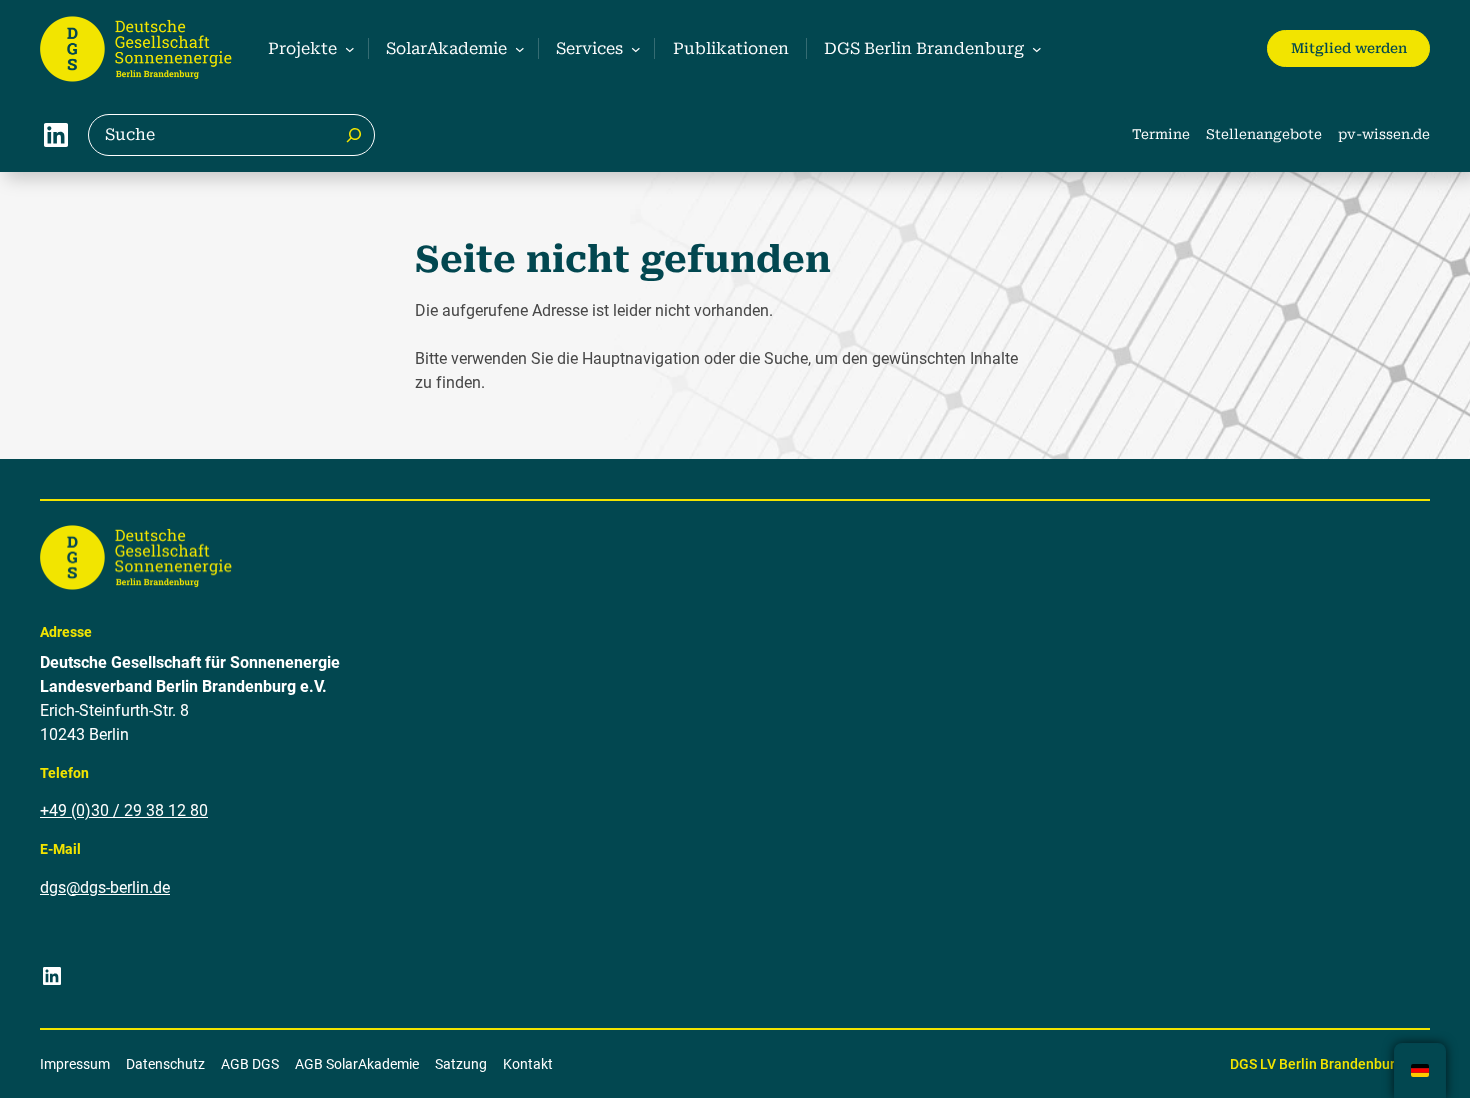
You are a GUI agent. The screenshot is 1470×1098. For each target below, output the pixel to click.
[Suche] (354, 135)
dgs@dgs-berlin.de (105, 887)
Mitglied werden (1349, 48)
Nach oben (1393, 1057)
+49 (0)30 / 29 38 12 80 (124, 810)
